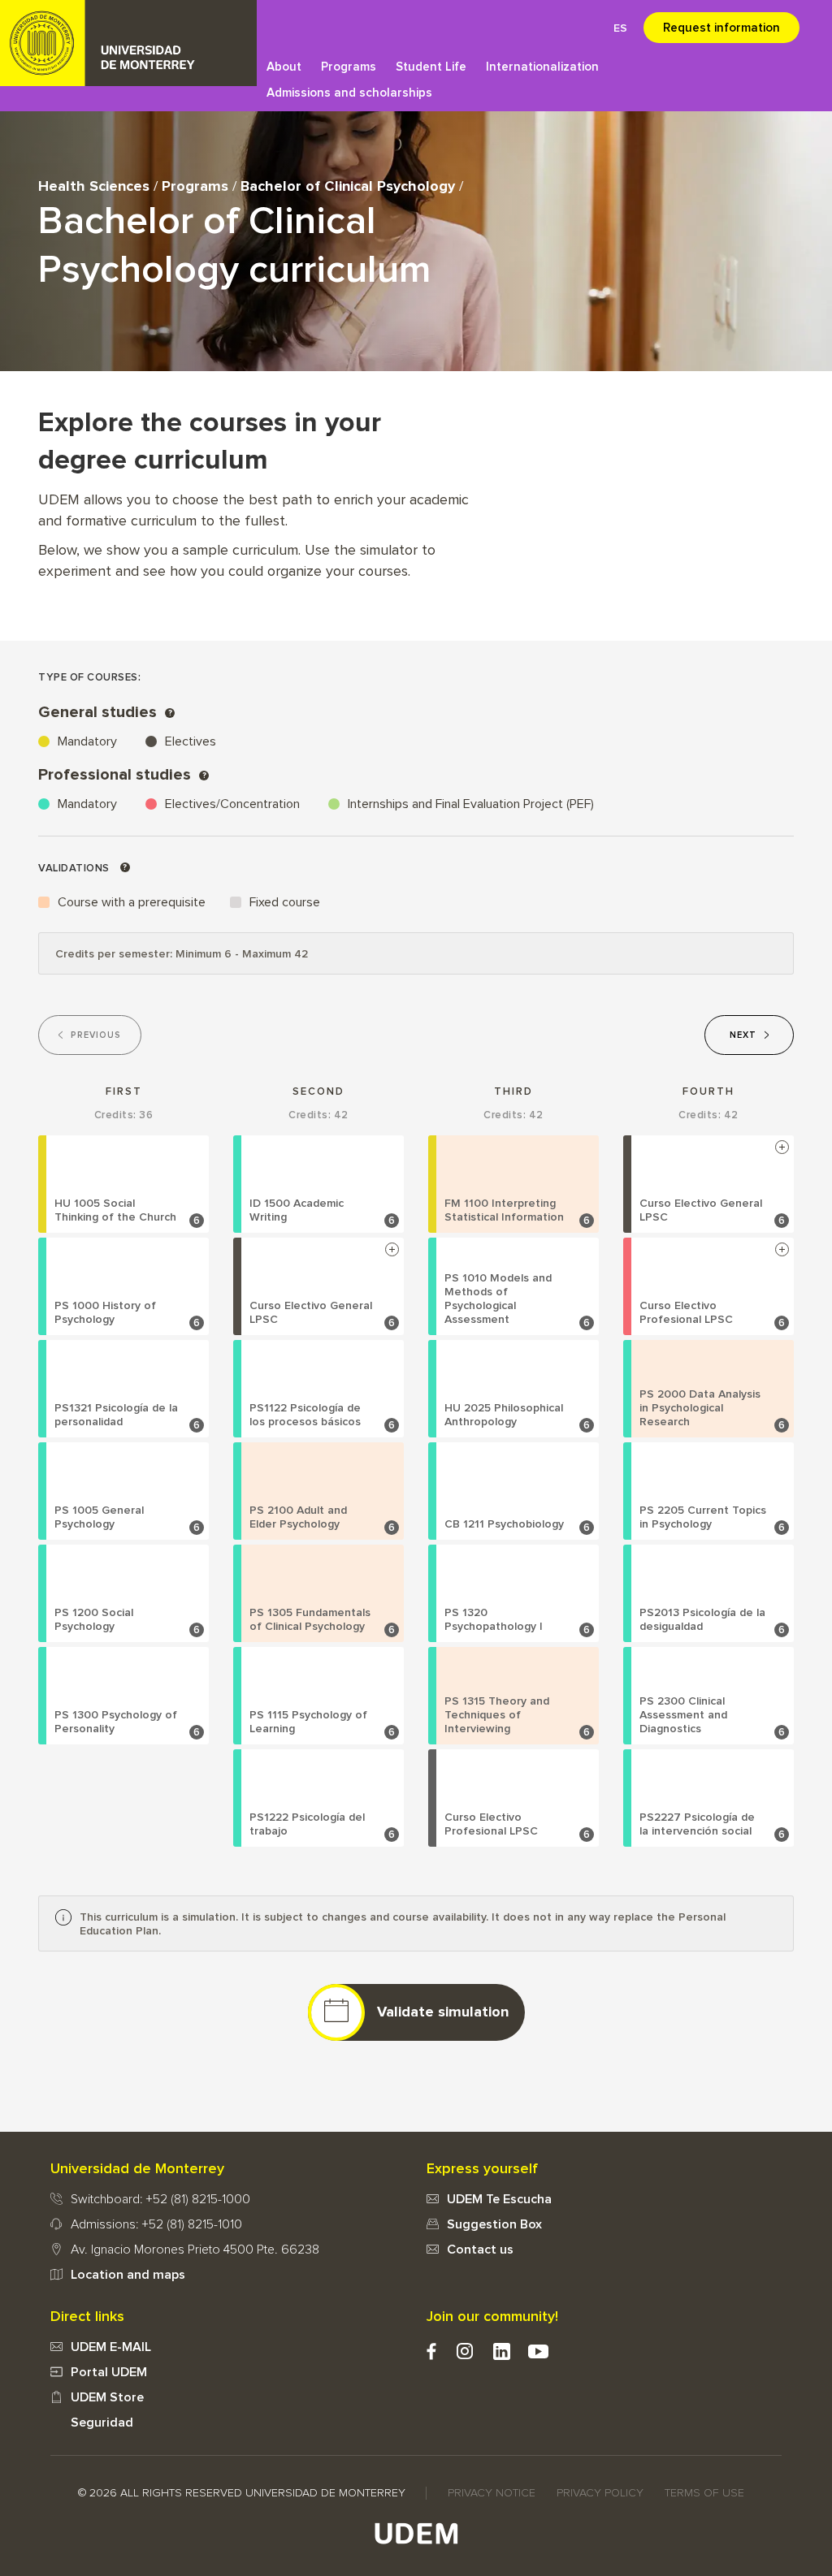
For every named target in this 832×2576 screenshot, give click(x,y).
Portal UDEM (109, 2372)
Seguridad (102, 2423)
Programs (349, 67)
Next (743, 1035)
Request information (721, 28)
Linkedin (502, 2351)
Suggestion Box (494, 2224)
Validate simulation (443, 2012)
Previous (96, 1035)
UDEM (128, 43)
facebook (432, 2351)
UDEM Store (107, 2397)
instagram (465, 2351)
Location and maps (128, 2275)
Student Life (431, 67)
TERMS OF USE (704, 2493)
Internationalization (542, 67)
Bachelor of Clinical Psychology (348, 187)
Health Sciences (94, 187)
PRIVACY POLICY (600, 2493)
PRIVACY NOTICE (492, 2493)
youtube (538, 2351)
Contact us (480, 2250)
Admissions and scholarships (349, 93)
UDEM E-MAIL (111, 2347)
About (284, 67)
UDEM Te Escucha (499, 2199)
